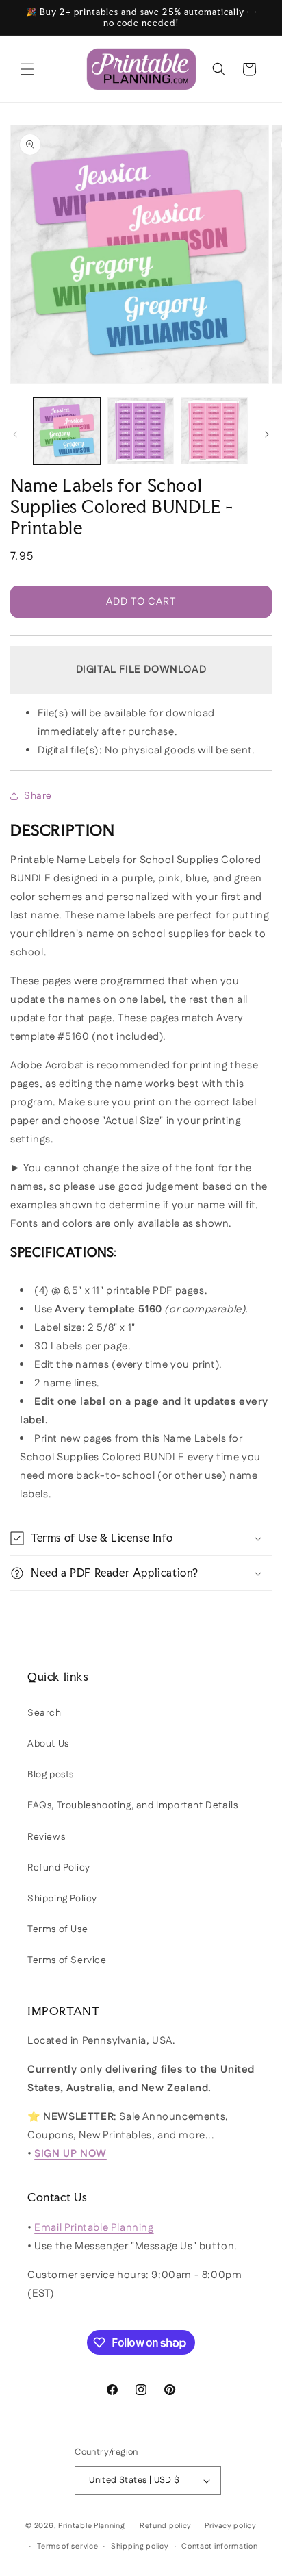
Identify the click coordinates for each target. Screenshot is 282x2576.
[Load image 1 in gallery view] (67, 431)
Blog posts (51, 1775)
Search (44, 1713)
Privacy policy (231, 2526)
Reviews (46, 1837)
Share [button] (38, 796)
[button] (27, 69)
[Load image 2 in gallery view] (141, 431)
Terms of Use (57, 1929)
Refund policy (166, 2526)
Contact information (219, 2547)
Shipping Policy (62, 1899)
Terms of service (67, 2547)
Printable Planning (92, 2525)
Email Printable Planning (94, 2228)
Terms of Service (67, 1960)
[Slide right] (267, 434)
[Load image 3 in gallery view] (214, 431)
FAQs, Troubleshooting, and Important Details (132, 1805)
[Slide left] (15, 434)
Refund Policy (59, 1868)
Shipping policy (140, 2547)
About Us (48, 1744)
